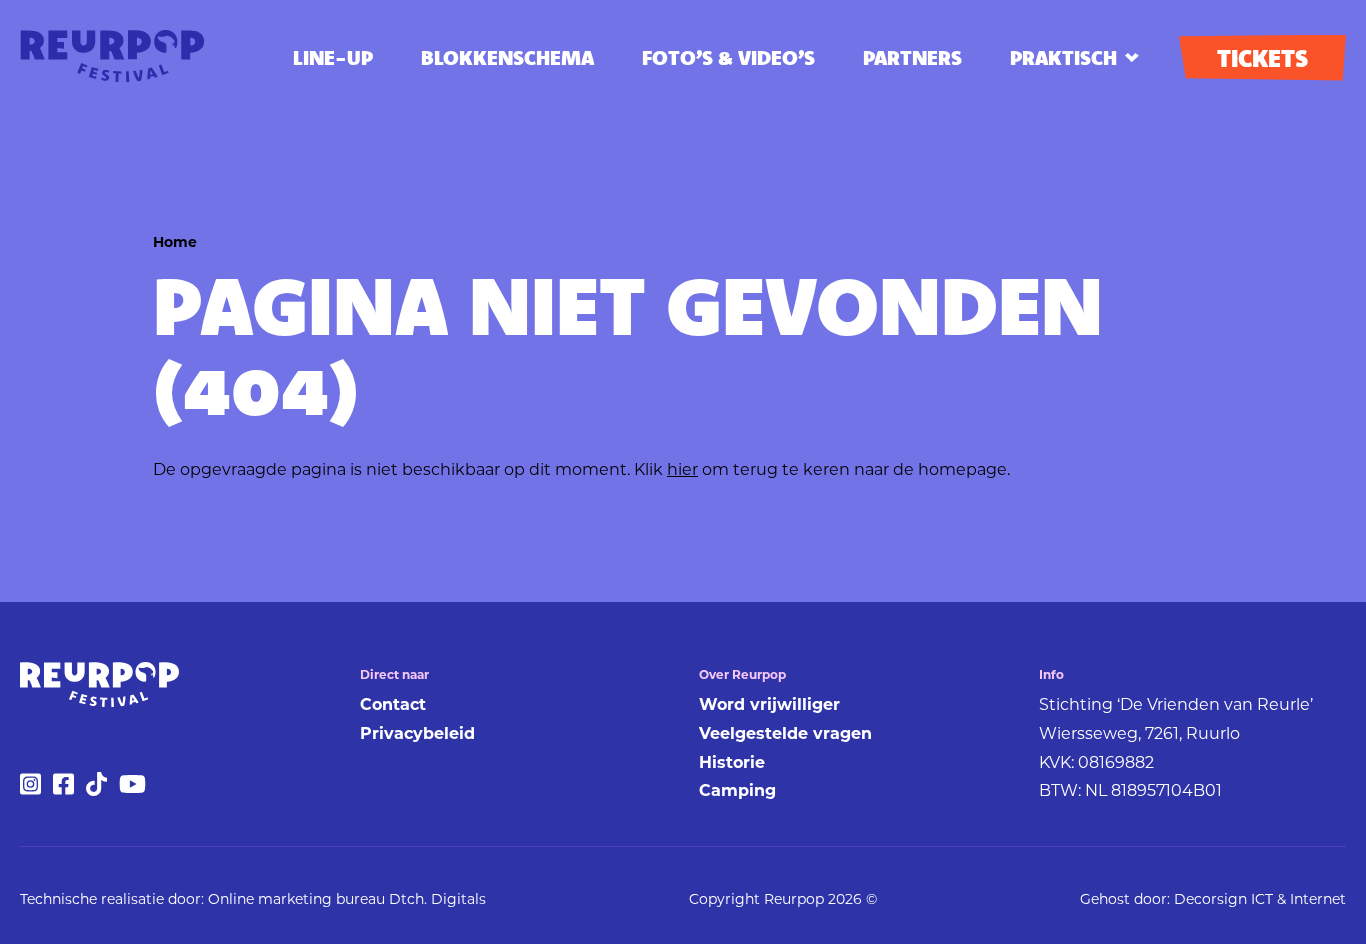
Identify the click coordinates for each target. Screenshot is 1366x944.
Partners (912, 57)
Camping (737, 790)
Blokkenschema (507, 57)
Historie (732, 762)
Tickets (1262, 58)
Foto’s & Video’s (728, 57)
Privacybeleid (417, 733)
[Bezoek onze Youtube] (132, 790)
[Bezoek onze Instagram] (30, 790)
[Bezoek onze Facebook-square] (63, 790)
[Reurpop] (112, 57)
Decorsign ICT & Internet (1260, 899)
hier (682, 469)
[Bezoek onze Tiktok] (96, 790)
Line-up (333, 57)
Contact (393, 704)
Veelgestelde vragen (785, 733)
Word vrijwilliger (769, 704)
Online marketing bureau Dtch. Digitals (347, 899)
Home (175, 242)
